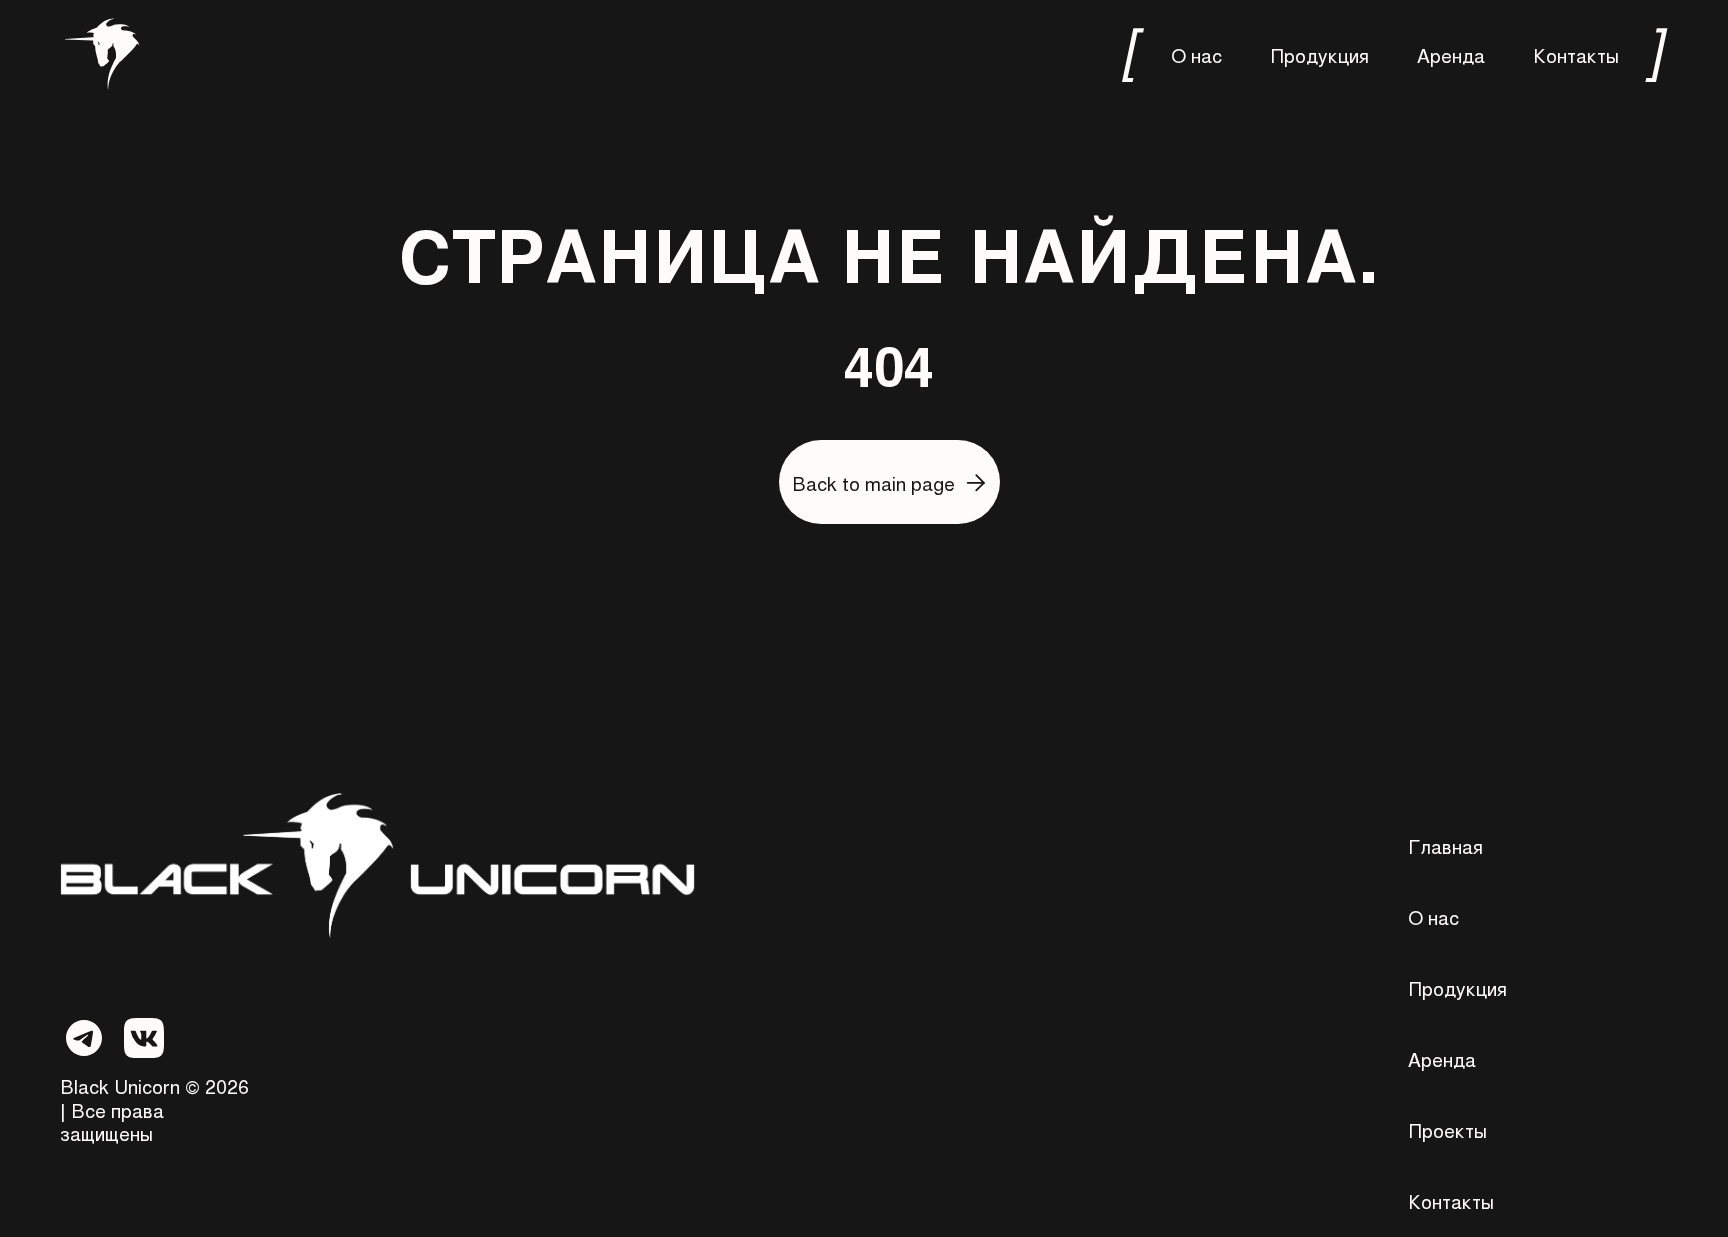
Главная (1445, 845)
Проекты (1447, 1129)
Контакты (1576, 54)
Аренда (1451, 54)
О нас (1196, 54)
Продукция (1319, 54)
